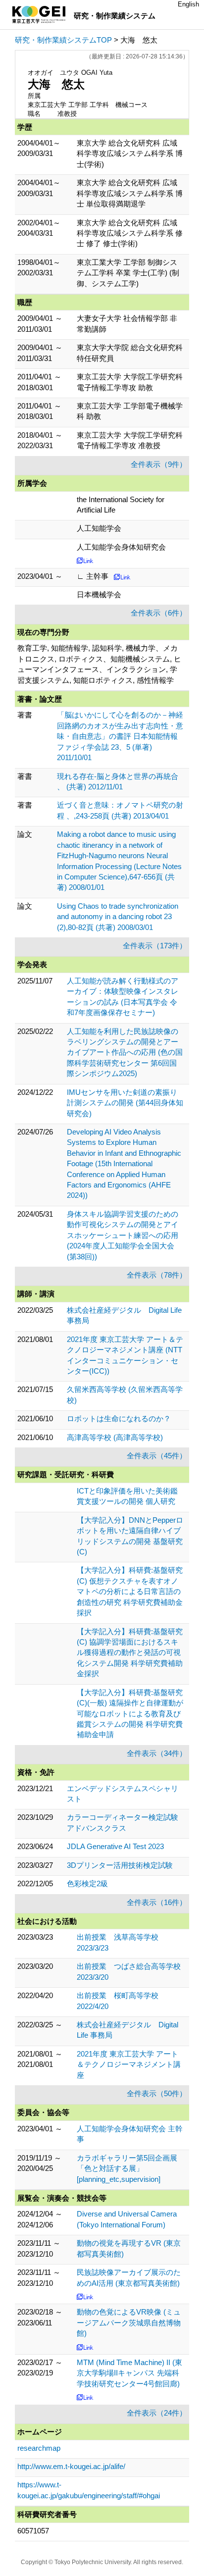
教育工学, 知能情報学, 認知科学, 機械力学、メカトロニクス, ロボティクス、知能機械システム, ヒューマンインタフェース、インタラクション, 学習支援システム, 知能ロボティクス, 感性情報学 (99, 664)
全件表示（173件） (155, 946)
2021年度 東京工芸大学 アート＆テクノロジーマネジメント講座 (129, 2064)
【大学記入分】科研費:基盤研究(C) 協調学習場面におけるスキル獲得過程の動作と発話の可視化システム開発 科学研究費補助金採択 (130, 1653)
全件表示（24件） (157, 2413)
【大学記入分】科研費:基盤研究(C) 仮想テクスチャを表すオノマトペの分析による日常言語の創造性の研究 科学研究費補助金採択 (130, 1591)
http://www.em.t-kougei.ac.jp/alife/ (71, 2466)
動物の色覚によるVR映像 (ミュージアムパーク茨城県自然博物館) (129, 2322)
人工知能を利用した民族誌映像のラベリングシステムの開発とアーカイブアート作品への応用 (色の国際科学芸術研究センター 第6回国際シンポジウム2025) (125, 1053)
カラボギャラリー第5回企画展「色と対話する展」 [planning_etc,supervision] (127, 2168)
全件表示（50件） (157, 2093)
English (188, 4)
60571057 (33, 2531)
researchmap (39, 2448)
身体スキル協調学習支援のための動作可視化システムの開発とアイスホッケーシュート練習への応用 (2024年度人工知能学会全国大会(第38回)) (123, 1235)
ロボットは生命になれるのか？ (119, 1418)
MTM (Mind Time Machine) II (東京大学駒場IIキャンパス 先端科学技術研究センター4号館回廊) (129, 2373)
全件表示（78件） (157, 1275)
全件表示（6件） (159, 613)
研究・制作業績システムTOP (63, 40)
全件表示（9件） (159, 464)
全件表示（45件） (157, 1456)
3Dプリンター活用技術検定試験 (120, 1865)
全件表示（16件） (157, 1902)
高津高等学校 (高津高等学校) (115, 1437)
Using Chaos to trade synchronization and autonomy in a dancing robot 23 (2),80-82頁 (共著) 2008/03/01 (118, 917)
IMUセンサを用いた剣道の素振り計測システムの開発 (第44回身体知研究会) (125, 1103)
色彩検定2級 (87, 1883)
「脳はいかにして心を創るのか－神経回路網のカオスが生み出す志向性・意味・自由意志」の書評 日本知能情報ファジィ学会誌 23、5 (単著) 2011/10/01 (120, 736)
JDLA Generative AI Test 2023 (115, 1846)
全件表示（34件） (157, 1753)
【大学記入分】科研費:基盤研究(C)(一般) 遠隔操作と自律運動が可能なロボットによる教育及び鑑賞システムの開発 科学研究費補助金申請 (130, 1714)
